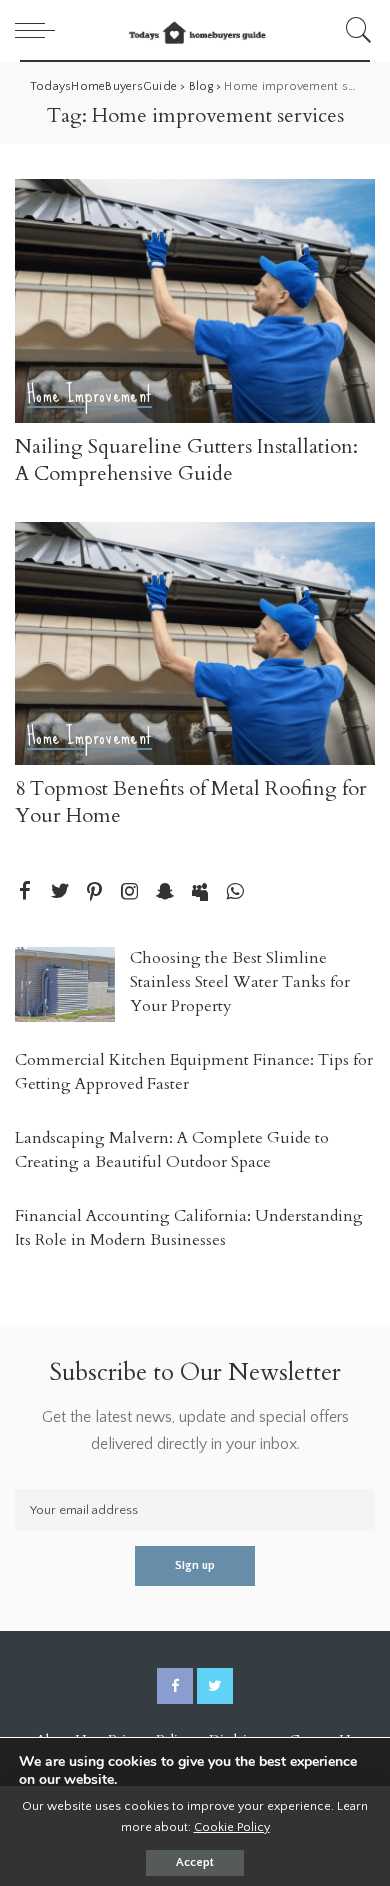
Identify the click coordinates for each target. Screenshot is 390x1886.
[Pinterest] (95, 892)
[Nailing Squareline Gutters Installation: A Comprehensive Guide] (195, 300)
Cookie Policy (232, 1827)
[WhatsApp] (235, 892)
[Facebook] (25, 892)
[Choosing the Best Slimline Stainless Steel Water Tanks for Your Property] (65, 984)
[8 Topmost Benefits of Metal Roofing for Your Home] (195, 643)
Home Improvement (89, 396)
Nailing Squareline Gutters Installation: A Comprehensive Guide (186, 460)
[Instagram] (130, 892)
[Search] (355, 30)
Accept (195, 1862)
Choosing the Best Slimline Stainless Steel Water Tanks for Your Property (240, 982)
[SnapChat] (165, 892)
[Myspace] (200, 892)
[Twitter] (60, 892)
